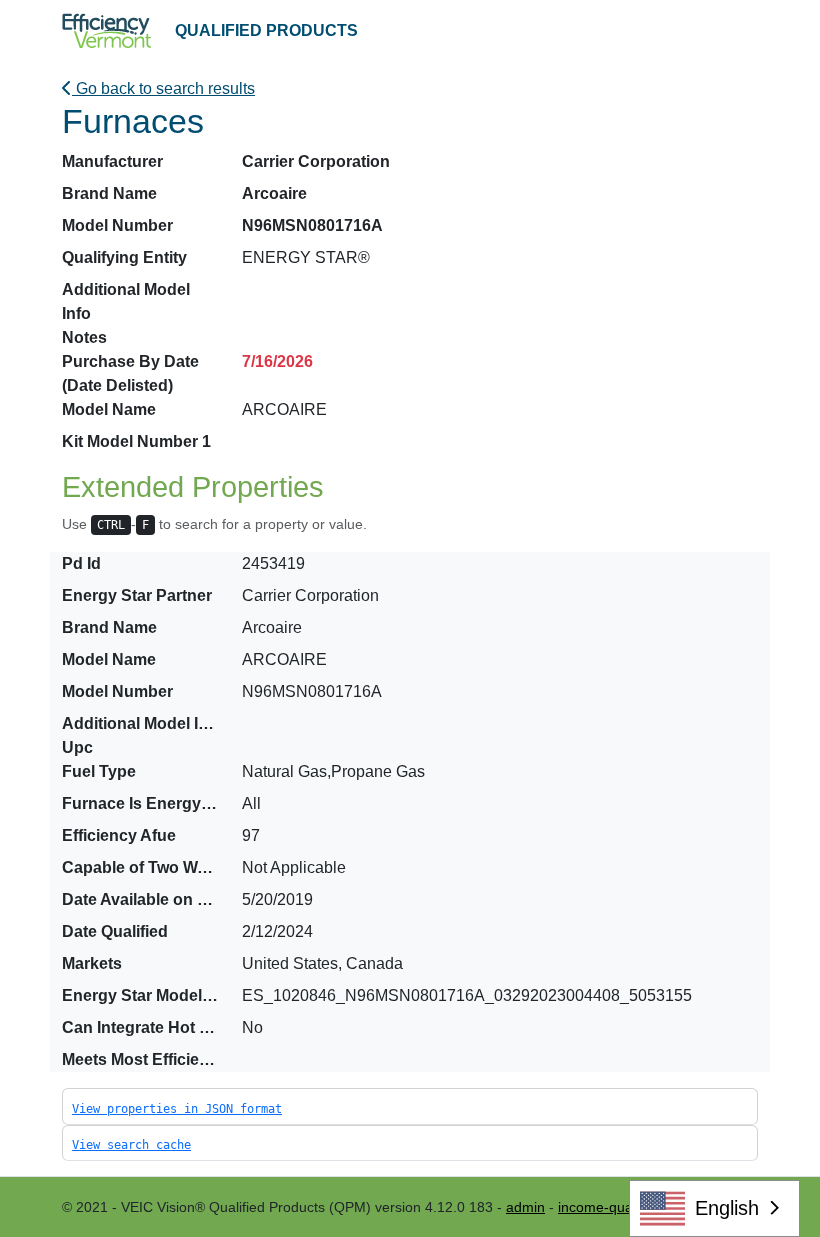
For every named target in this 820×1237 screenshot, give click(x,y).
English (727, 1208)
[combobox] (714, 1208)
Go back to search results (163, 88)
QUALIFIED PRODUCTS (266, 30)
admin (525, 1207)
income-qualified (610, 1207)
